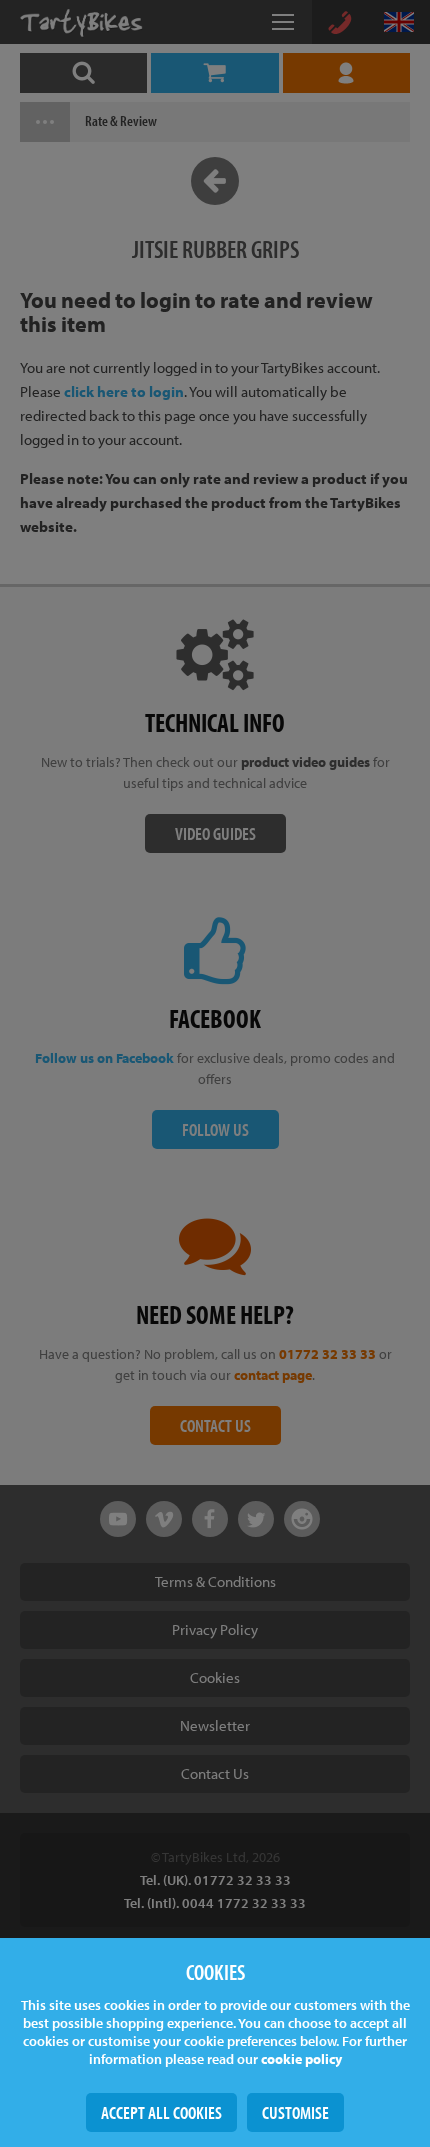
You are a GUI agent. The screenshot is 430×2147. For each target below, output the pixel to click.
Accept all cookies (161, 2112)
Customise (295, 2112)
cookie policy (301, 2059)
